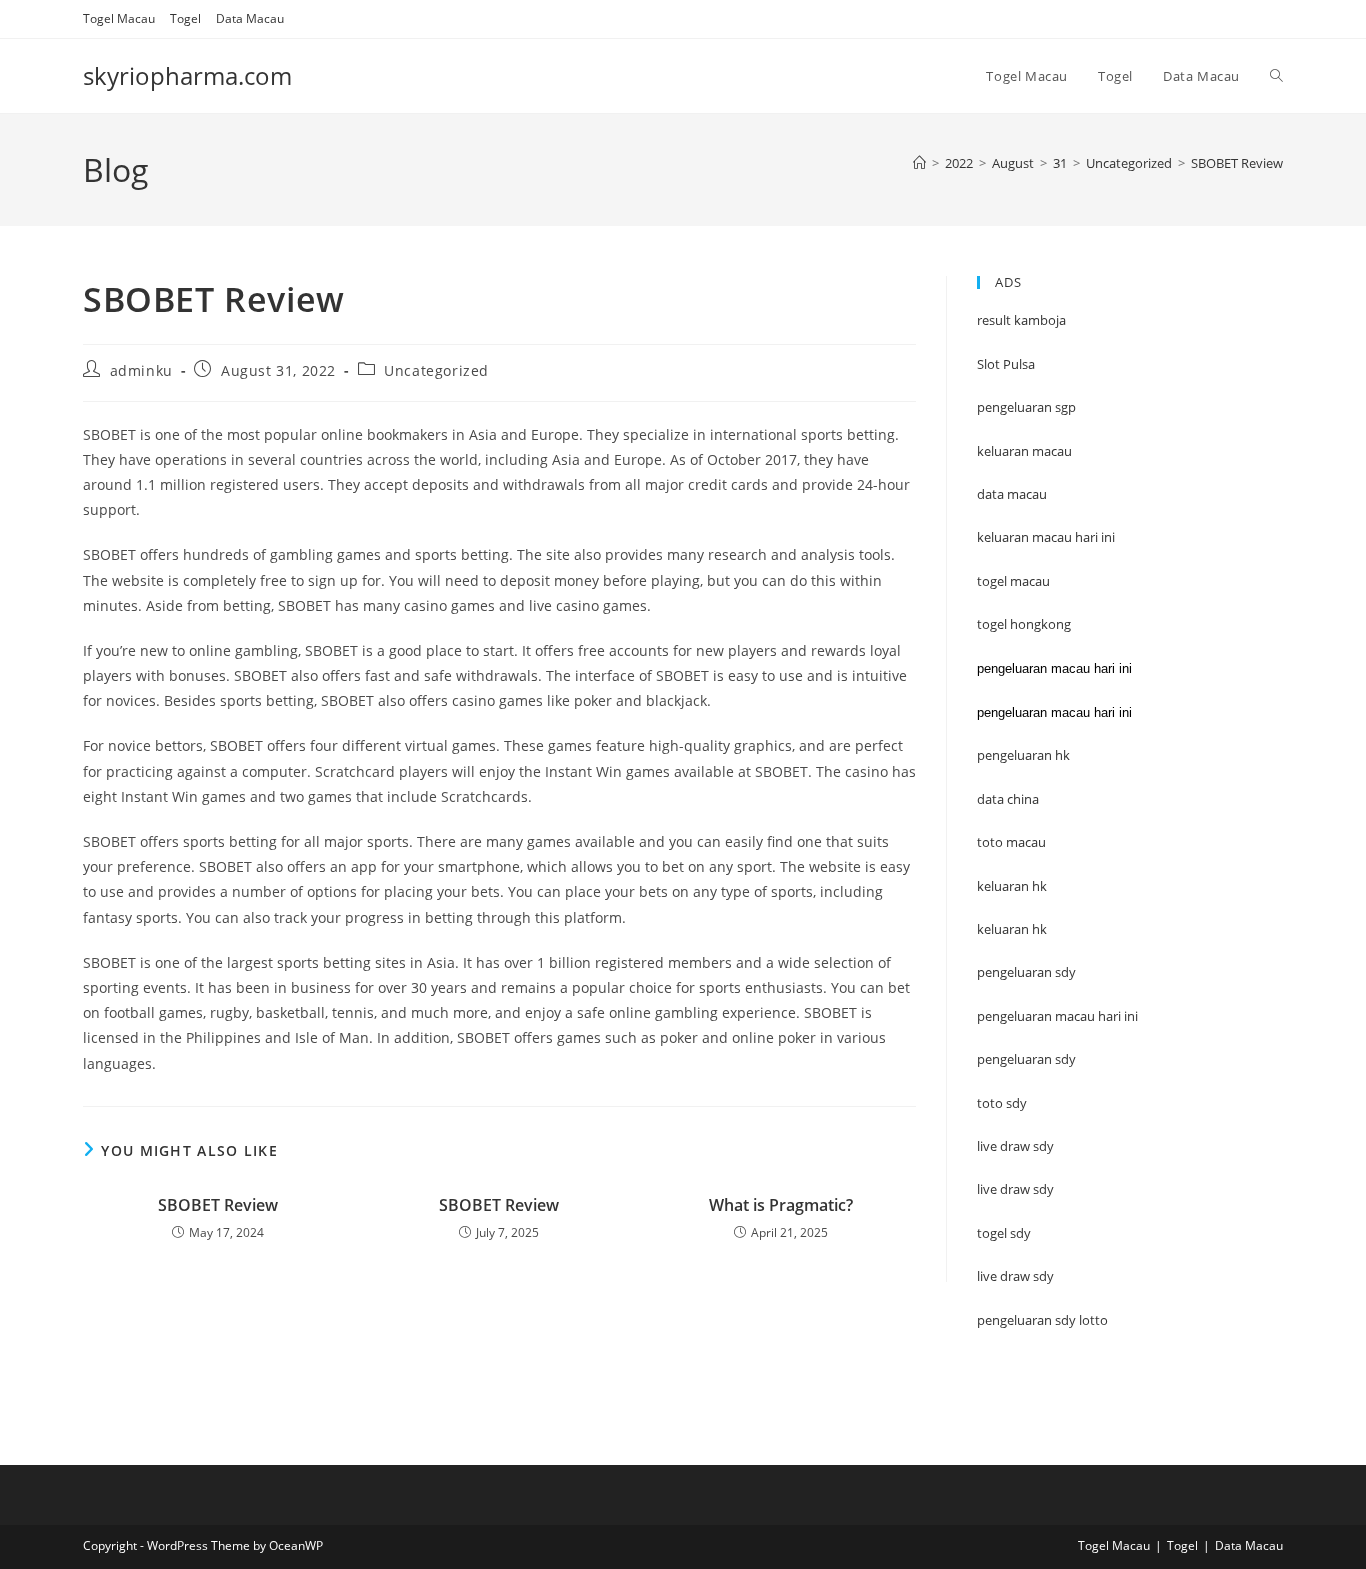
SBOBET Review (1237, 163)
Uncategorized (436, 370)
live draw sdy (1015, 1276)
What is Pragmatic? (781, 1205)
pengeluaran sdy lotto (1042, 1320)
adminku (141, 370)
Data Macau (250, 18)
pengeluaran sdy (1026, 1059)
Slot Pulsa (1006, 364)
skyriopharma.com (187, 75)
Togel (185, 18)
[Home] (919, 163)
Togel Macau (119, 18)
